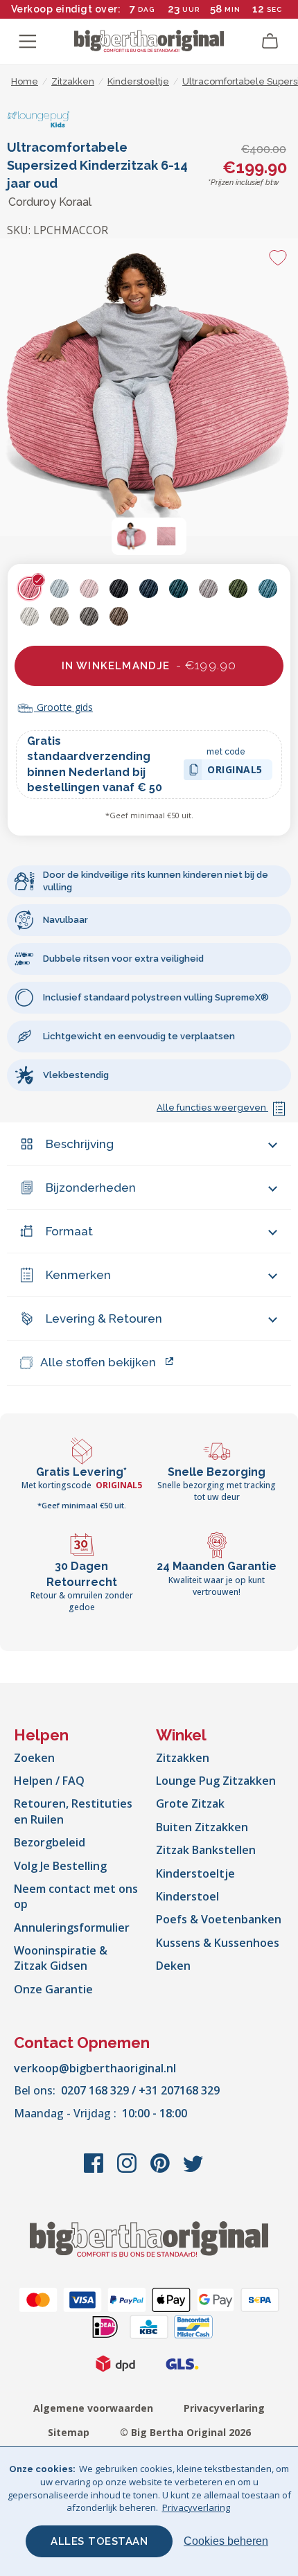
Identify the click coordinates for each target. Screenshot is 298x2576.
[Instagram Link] (128, 2170)
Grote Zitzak (190, 1803)
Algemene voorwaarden (93, 2408)
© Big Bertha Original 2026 (185, 2432)
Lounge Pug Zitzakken (216, 1781)
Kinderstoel (187, 1896)
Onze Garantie (53, 1989)
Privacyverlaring (224, 2408)
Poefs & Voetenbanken (219, 1919)
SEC (274, 9)
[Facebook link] (95, 2170)
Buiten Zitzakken (202, 1827)
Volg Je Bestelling (60, 1866)
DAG (146, 9)
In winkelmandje (149, 665)
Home (25, 81)
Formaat (69, 1231)
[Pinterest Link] (161, 2170)
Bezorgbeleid (50, 1842)
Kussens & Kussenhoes (218, 1943)
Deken (173, 1966)
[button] (132, 536)
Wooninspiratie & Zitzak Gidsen (61, 1958)
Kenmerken (78, 1275)
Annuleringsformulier (72, 1927)
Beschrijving (80, 1144)
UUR (191, 9)
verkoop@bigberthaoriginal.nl (95, 2068)
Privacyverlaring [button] (196, 2507)
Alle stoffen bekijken (98, 1362)
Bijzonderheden (91, 1188)
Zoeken (34, 1758)
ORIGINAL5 (235, 771)
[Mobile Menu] (28, 42)
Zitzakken (183, 1758)
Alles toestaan (99, 2541)
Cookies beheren (226, 2541)
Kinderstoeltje (195, 1873)
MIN (233, 9)
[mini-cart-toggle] (270, 42)
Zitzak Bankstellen (206, 1850)
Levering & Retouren (104, 1318)
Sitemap (69, 2432)
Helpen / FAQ (49, 1781)
